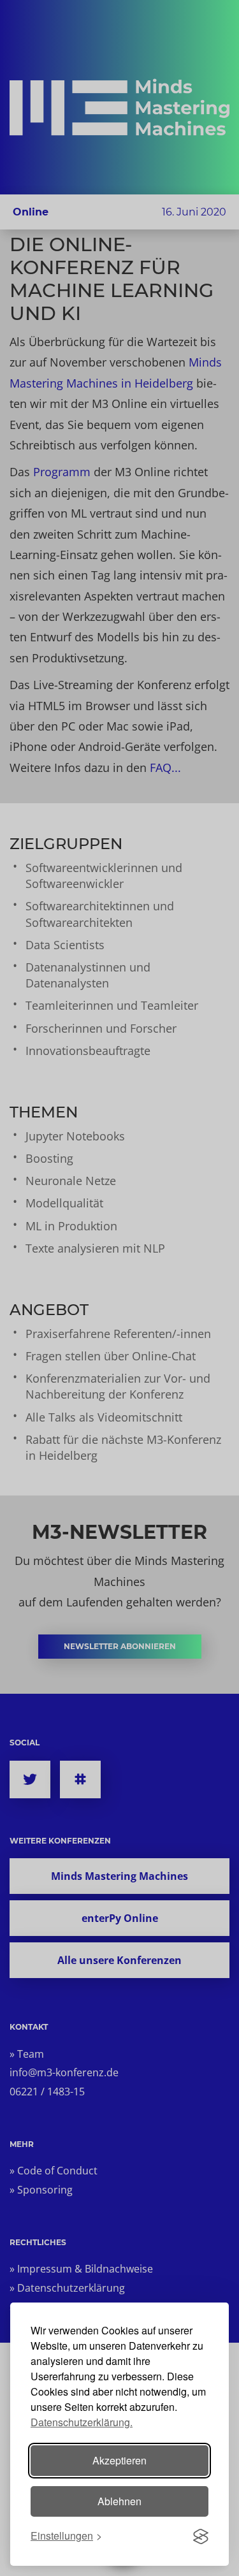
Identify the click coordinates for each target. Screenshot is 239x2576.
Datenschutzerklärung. (82, 2422)
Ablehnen (119, 2501)
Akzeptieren (119, 2460)
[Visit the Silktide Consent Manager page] (201, 2536)
